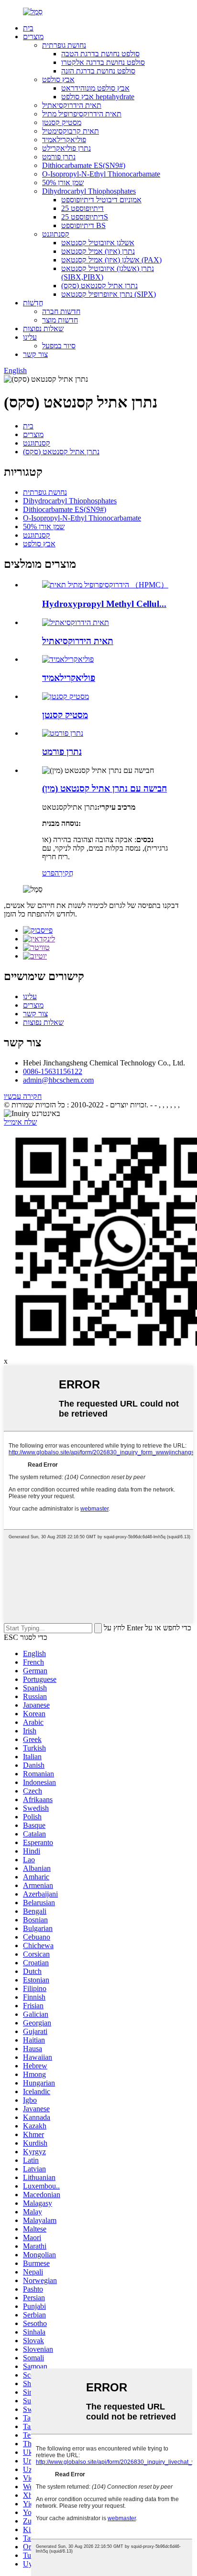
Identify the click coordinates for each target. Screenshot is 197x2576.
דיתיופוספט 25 (82, 208)
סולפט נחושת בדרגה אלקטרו (103, 62)
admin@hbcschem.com (58, 1080)
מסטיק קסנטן (62, 122)
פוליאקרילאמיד (64, 140)
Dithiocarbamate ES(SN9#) (84, 165)
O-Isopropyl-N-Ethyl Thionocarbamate (101, 174)
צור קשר (35, 354)
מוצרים (33, 37)
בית (28, 28)
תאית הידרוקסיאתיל (72, 105)
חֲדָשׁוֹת (33, 303)
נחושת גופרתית (64, 45)
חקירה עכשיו (23, 1096)
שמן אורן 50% (63, 183)
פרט (48, 873)
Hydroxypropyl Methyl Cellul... (104, 604)
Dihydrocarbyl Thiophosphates (89, 191)
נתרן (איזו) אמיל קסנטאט (98, 251)
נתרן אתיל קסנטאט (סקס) (99, 286)
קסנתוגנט (56, 234)
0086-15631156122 (53, 1071)
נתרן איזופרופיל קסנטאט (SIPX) (109, 294)
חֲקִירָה (64, 873)
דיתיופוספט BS (83, 225)
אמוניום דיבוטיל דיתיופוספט (101, 200)
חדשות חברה (61, 311)
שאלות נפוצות (43, 329)
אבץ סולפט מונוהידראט (95, 88)
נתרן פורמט (59, 157)
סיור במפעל (59, 346)
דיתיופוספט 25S (85, 217)
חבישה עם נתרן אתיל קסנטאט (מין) (104, 788)
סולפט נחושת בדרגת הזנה (98, 71)
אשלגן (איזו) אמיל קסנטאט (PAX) (111, 260)
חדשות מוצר (60, 320)
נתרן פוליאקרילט (66, 148)
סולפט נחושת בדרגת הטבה (100, 54)
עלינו (30, 337)
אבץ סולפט (58, 79)
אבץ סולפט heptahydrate (98, 97)
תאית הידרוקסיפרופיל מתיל (82, 114)
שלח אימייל (20, 1122)
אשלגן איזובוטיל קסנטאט (98, 243)
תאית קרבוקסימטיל (71, 131)
